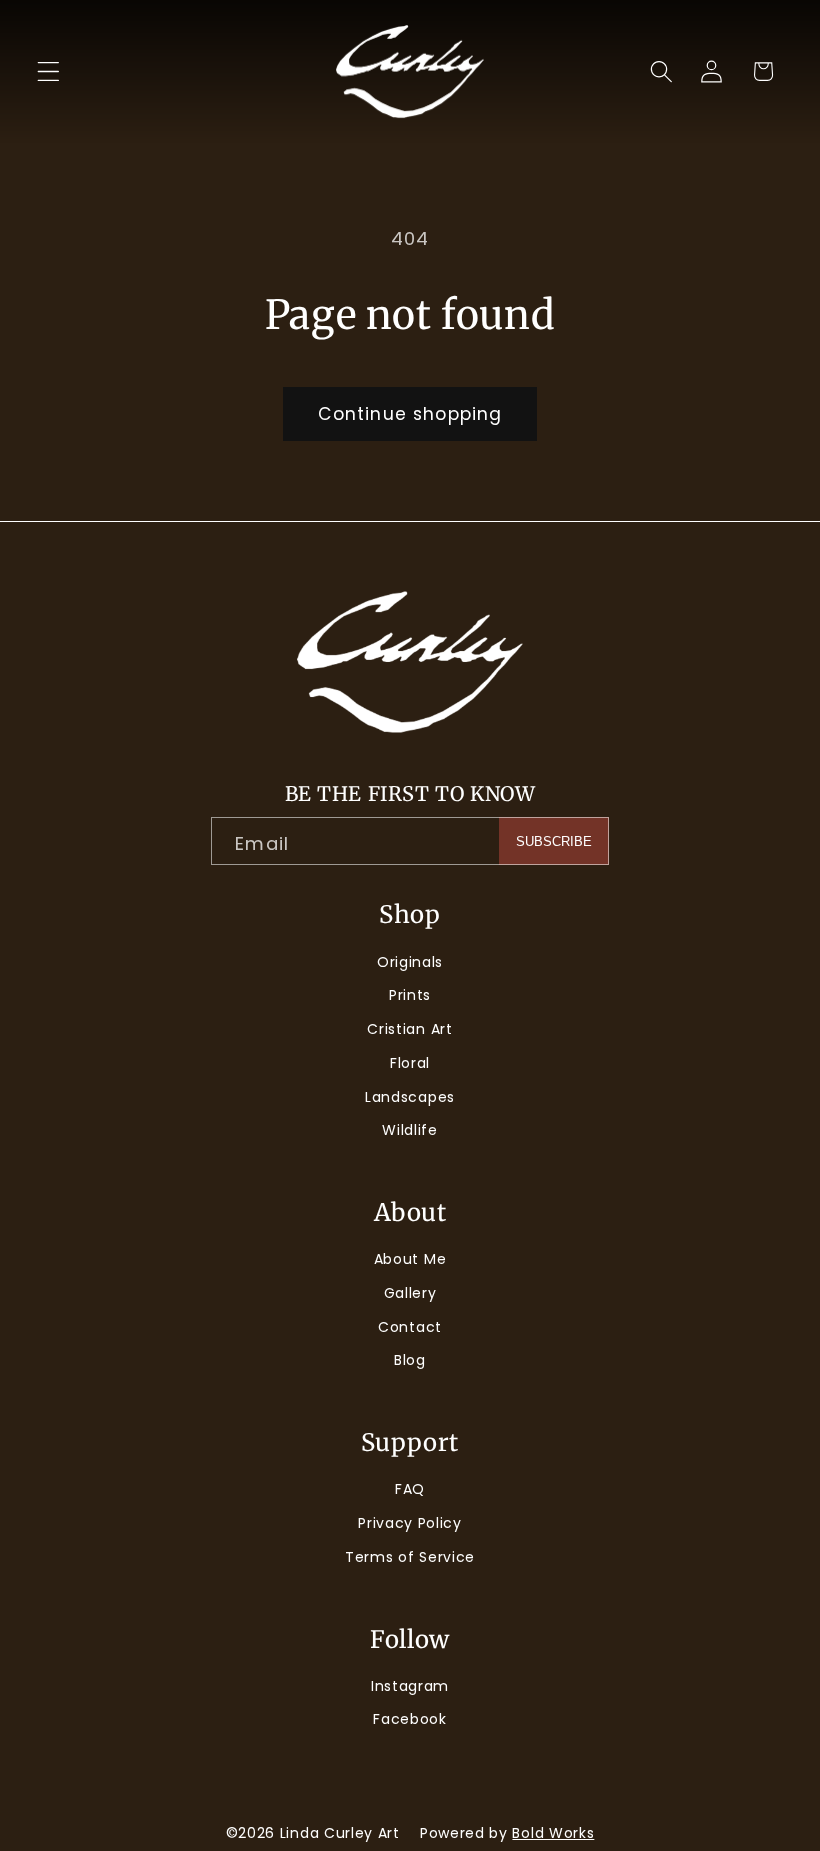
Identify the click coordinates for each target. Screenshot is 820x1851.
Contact (410, 1327)
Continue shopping (410, 414)
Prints (410, 995)
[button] (48, 71)
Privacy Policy (410, 1523)
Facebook (410, 1719)
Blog (410, 1360)
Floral (410, 1063)
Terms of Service (410, 1557)
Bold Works (553, 1833)
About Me (410, 1259)
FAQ (410, 1489)
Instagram (410, 1686)
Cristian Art (409, 1029)
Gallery (410, 1293)
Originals (410, 962)
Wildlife (410, 1130)
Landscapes (410, 1097)
